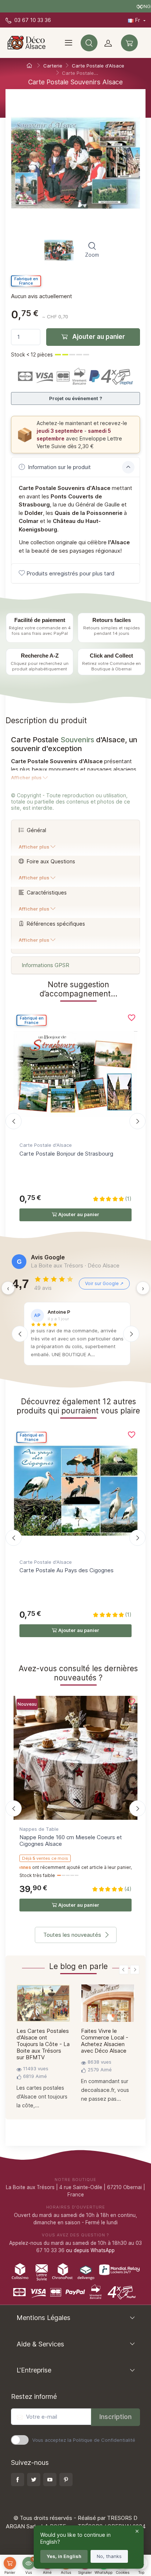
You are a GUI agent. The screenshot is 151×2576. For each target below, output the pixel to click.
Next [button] (135, 1970)
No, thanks (109, 2556)
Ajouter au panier (98, 337)
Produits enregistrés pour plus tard (70, 573)
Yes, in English (64, 2556)
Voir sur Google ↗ (104, 1283)
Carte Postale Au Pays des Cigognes (67, 1570)
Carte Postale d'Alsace (46, 1145)
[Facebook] (18, 2480)
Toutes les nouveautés (72, 1935)
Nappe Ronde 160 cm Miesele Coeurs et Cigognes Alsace (71, 1840)
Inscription (115, 2417)
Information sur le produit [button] (59, 467)
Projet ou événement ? (76, 398)
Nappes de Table (39, 1829)
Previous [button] (124, 1970)
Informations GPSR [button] (45, 965)
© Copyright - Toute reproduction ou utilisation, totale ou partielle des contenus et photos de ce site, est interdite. (71, 802)
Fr (138, 20)
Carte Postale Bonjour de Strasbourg (66, 1154)
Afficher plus (26, 778)
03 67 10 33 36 (32, 20)
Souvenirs (77, 740)
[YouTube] (50, 2480)
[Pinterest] (66, 2480)
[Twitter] (34, 2480)
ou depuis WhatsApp (90, 2250)
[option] (43, 2049)
